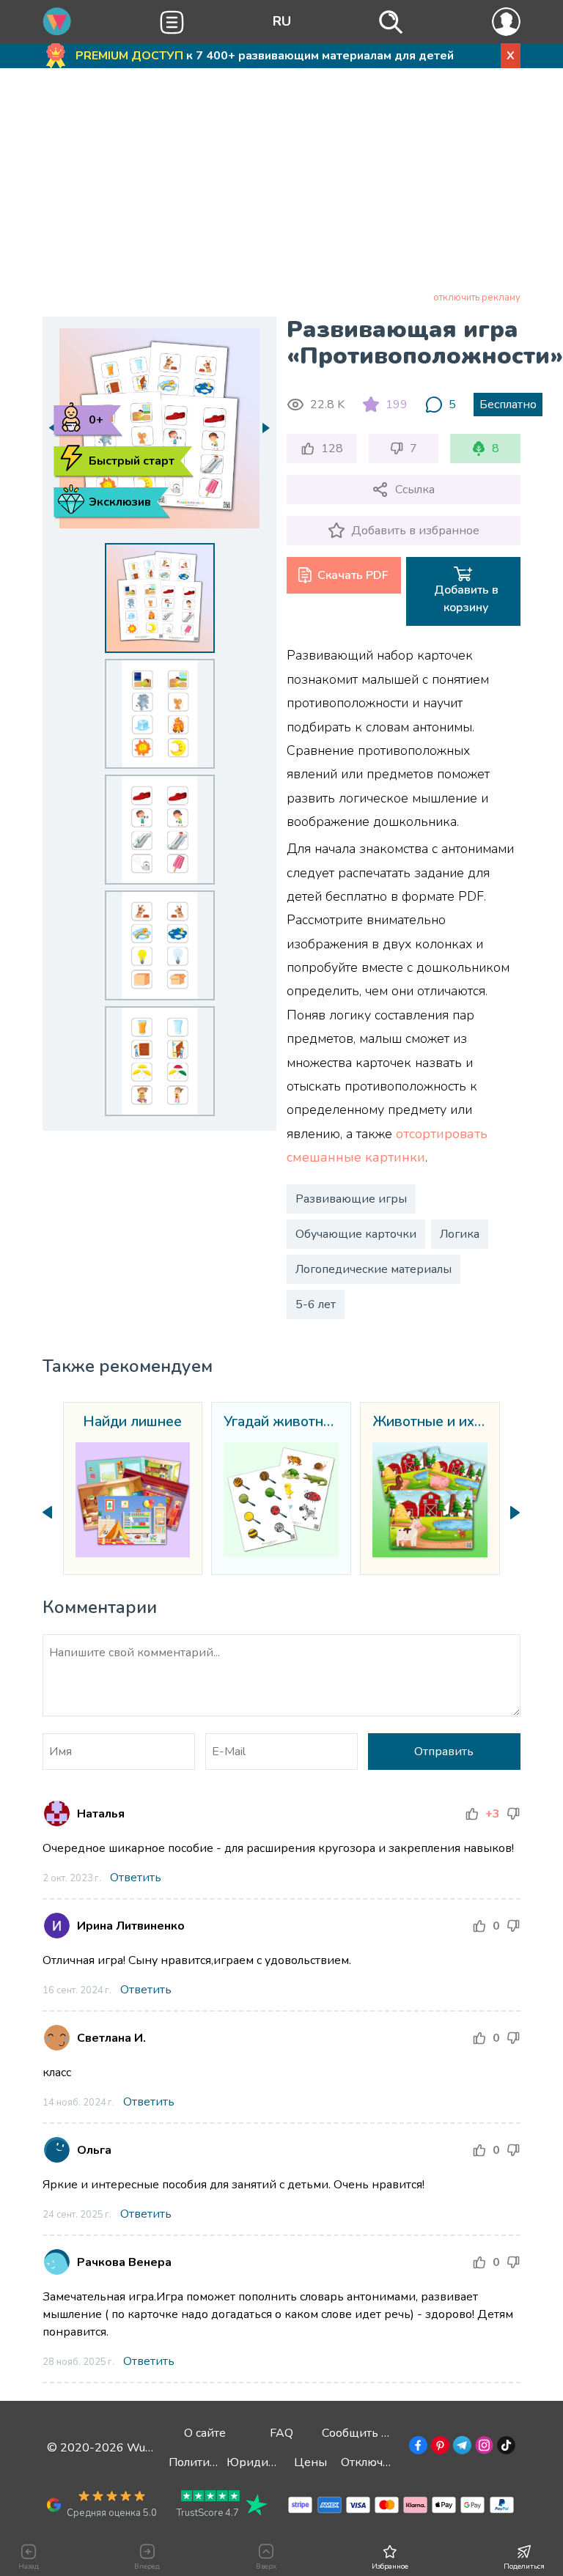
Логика (460, 1234)
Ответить (136, 1878)
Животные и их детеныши (430, 1422)
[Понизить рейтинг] (513, 1814)
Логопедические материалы (374, 1269)
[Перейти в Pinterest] (439, 2448)
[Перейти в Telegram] (461, 2448)
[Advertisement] (282, 182)
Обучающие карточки (356, 1234)
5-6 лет (316, 1304)
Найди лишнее (132, 1422)
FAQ (281, 2433)
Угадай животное (281, 1422)
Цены (310, 2462)
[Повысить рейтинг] (472, 1814)
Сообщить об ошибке (381, 2433)
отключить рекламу (477, 298)
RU (282, 21)
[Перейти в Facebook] (417, 2448)
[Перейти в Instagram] (483, 2448)
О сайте (205, 2433)
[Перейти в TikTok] (505, 2448)
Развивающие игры (351, 1199)
